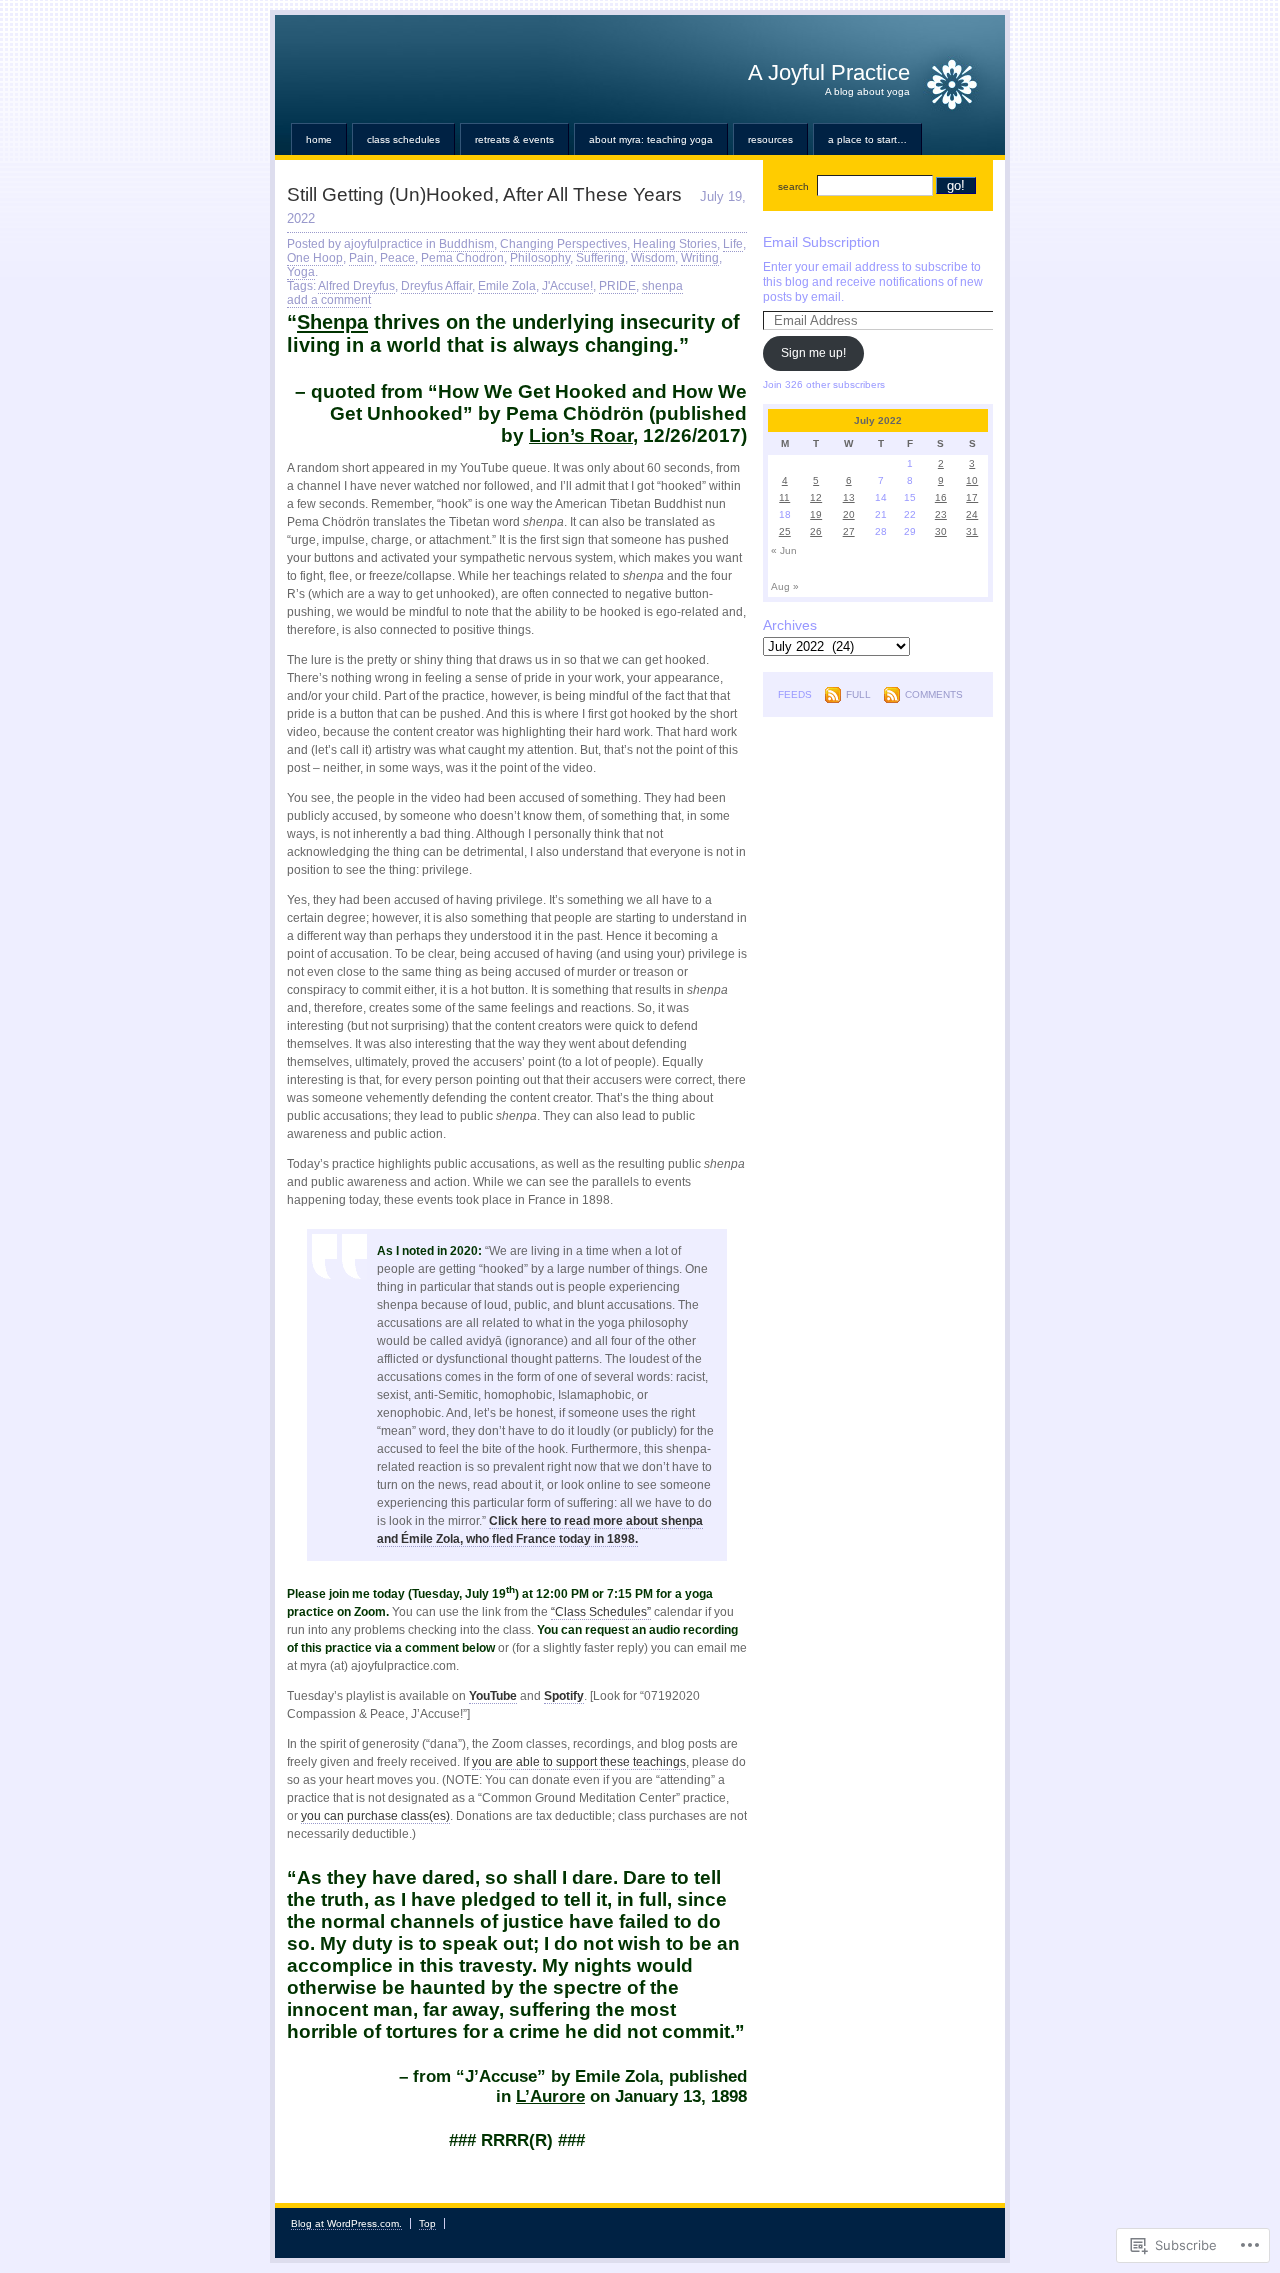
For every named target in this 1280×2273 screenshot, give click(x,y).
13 (849, 497)
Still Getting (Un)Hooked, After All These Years (484, 194)
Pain (361, 258)
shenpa (662, 286)
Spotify (564, 1696)
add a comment (329, 300)
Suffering (600, 258)
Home (319, 139)
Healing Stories (675, 244)
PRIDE (617, 286)
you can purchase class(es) (375, 1816)
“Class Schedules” (601, 1612)
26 (816, 531)
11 (784, 497)
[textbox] (517, 1921)
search (793, 186)
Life (733, 244)
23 (941, 514)
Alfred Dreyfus (356, 286)
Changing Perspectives (563, 244)
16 (941, 497)
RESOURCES (770, 139)
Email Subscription (821, 242)
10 (972, 480)
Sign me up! (813, 353)
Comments (934, 694)
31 (972, 531)
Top (427, 2223)
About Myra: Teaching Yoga (651, 139)
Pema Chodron (462, 258)
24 (972, 514)
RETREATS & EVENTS (514, 139)
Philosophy (540, 258)
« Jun (784, 550)
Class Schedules (403, 139)
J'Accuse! (567, 286)
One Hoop (315, 258)
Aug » (785, 586)
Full (858, 694)
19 (816, 514)
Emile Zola (507, 286)
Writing (700, 258)
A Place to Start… (867, 139)
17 (972, 497)
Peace (397, 258)
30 (941, 531)
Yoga (301, 272)
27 (849, 531)
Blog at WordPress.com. (346, 2223)
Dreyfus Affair (436, 286)
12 (816, 497)
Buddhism (466, 244)
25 (785, 531)
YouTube (493, 1696)
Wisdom (653, 258)
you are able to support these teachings (579, 1762)
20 (849, 514)
